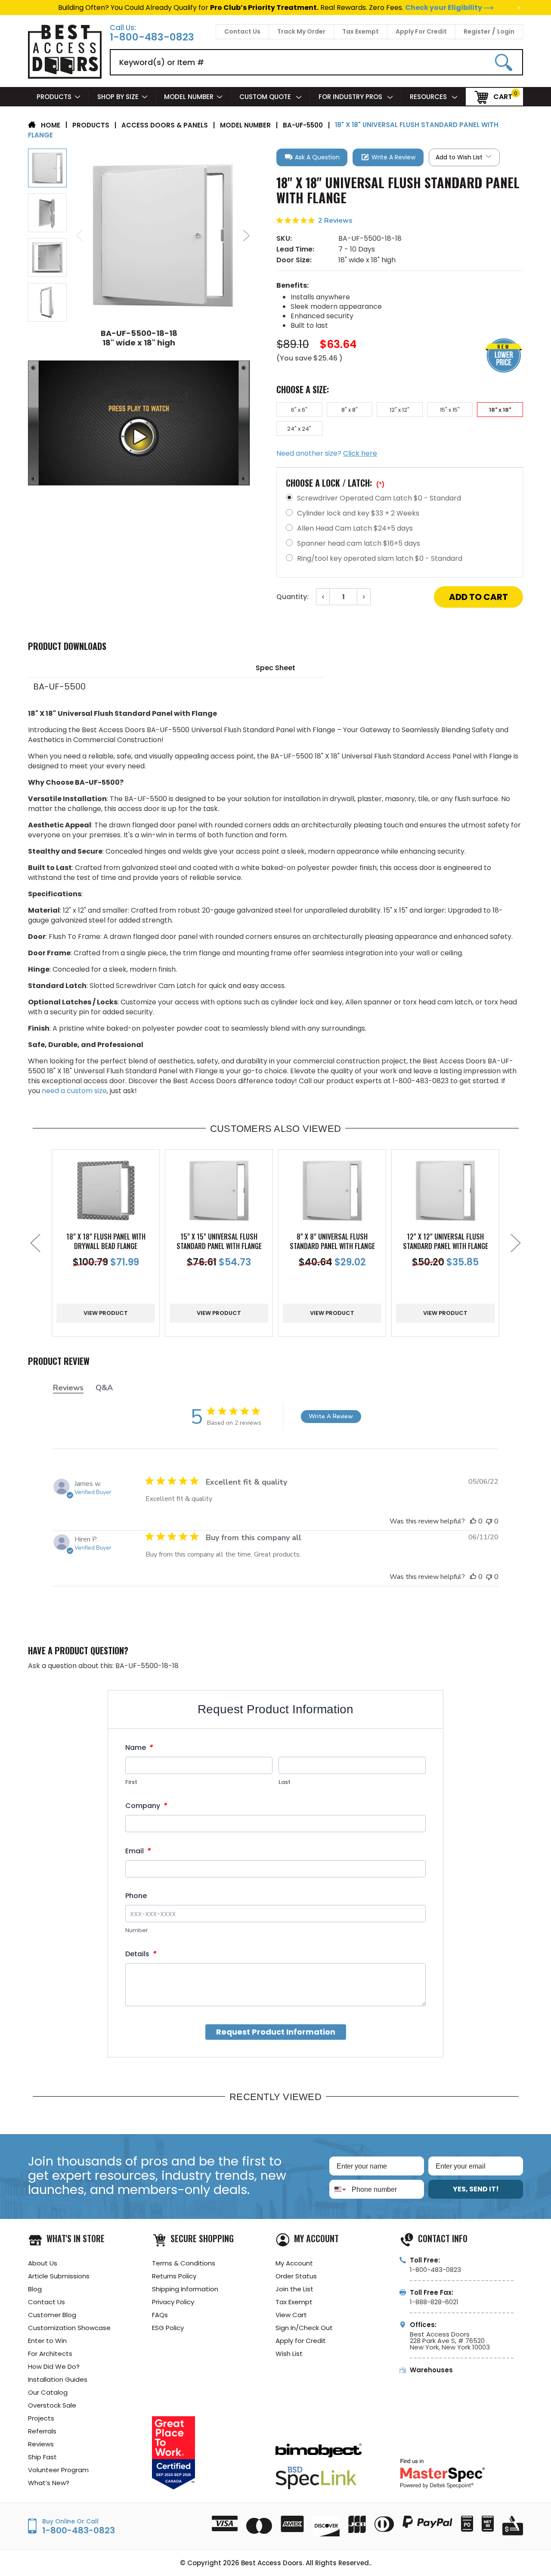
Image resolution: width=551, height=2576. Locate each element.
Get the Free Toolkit (275, 1354)
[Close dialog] (368, 1190)
